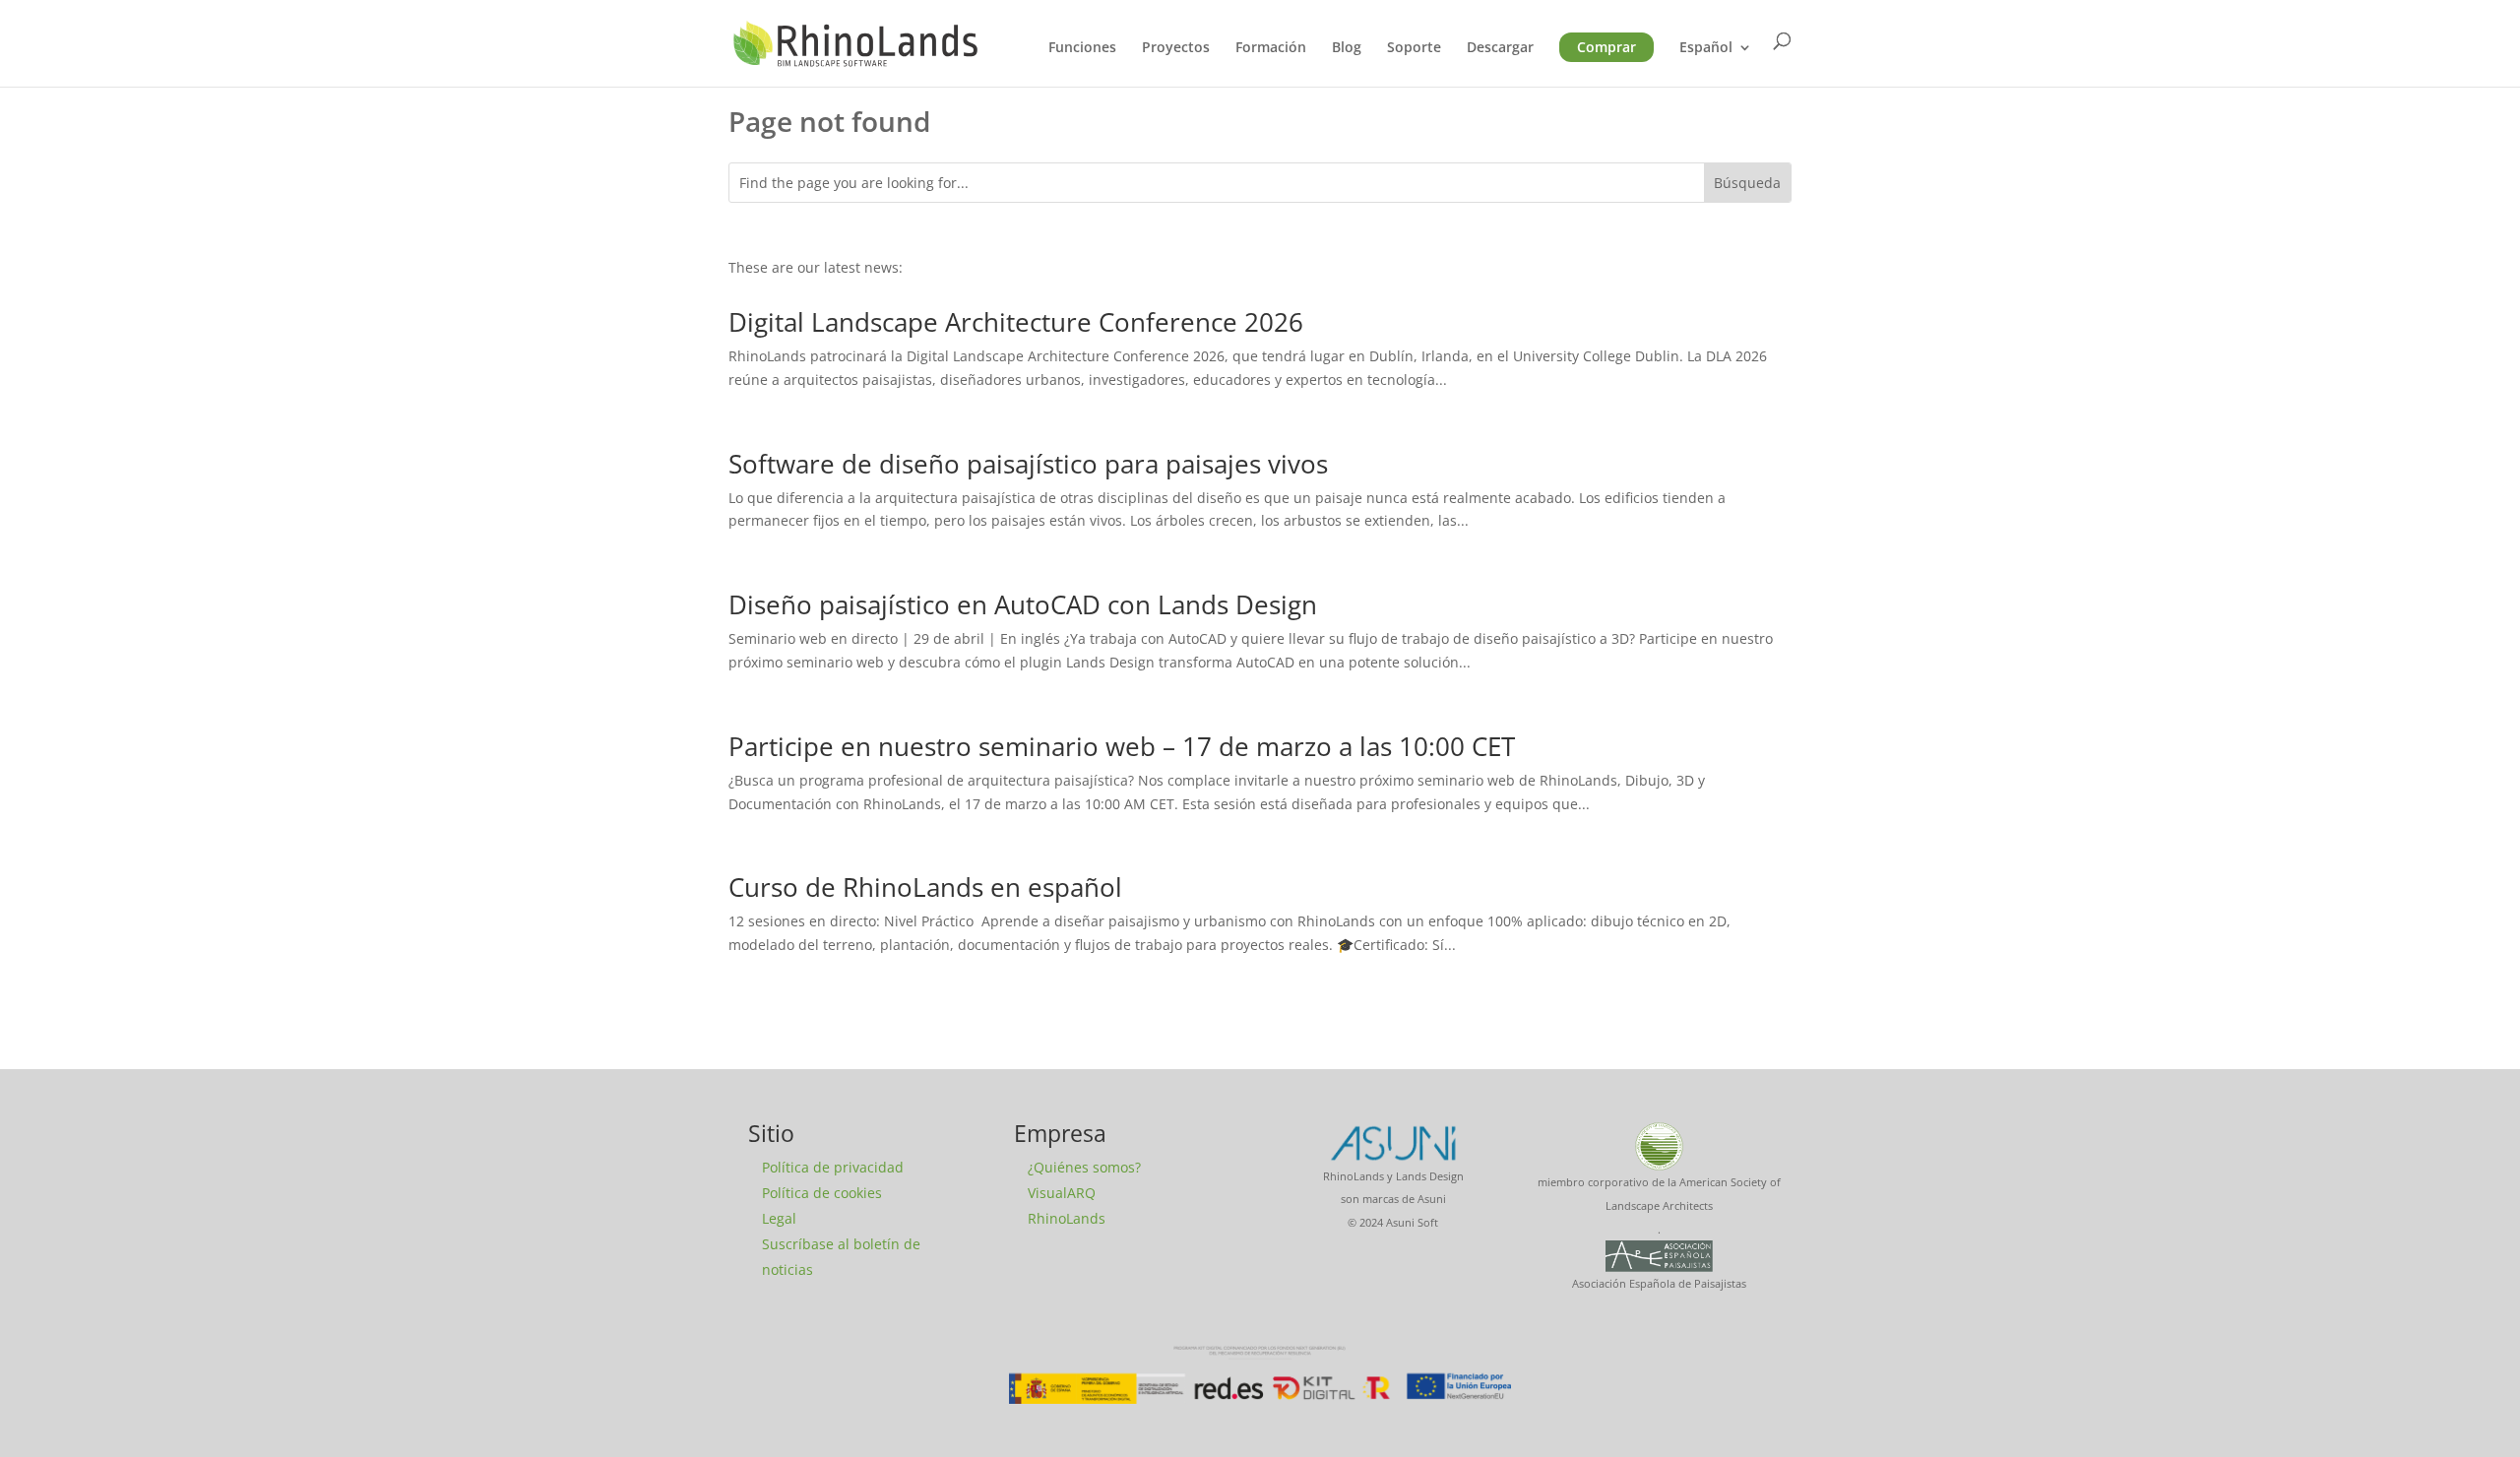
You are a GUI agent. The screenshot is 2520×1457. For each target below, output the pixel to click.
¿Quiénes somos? (1084, 1167)
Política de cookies (822, 1193)
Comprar (1606, 47)
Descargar (1500, 48)
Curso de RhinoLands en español (925, 887)
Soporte (1414, 48)
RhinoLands (1067, 1218)
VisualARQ (1062, 1193)
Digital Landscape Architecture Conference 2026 (1016, 322)
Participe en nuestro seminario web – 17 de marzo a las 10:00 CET (1122, 746)
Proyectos (1176, 48)
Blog (1347, 48)
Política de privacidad (833, 1167)
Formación (1271, 48)
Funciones (1082, 48)
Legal (779, 1218)
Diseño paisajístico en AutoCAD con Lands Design (1023, 604)
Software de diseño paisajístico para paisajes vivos (1028, 464)
